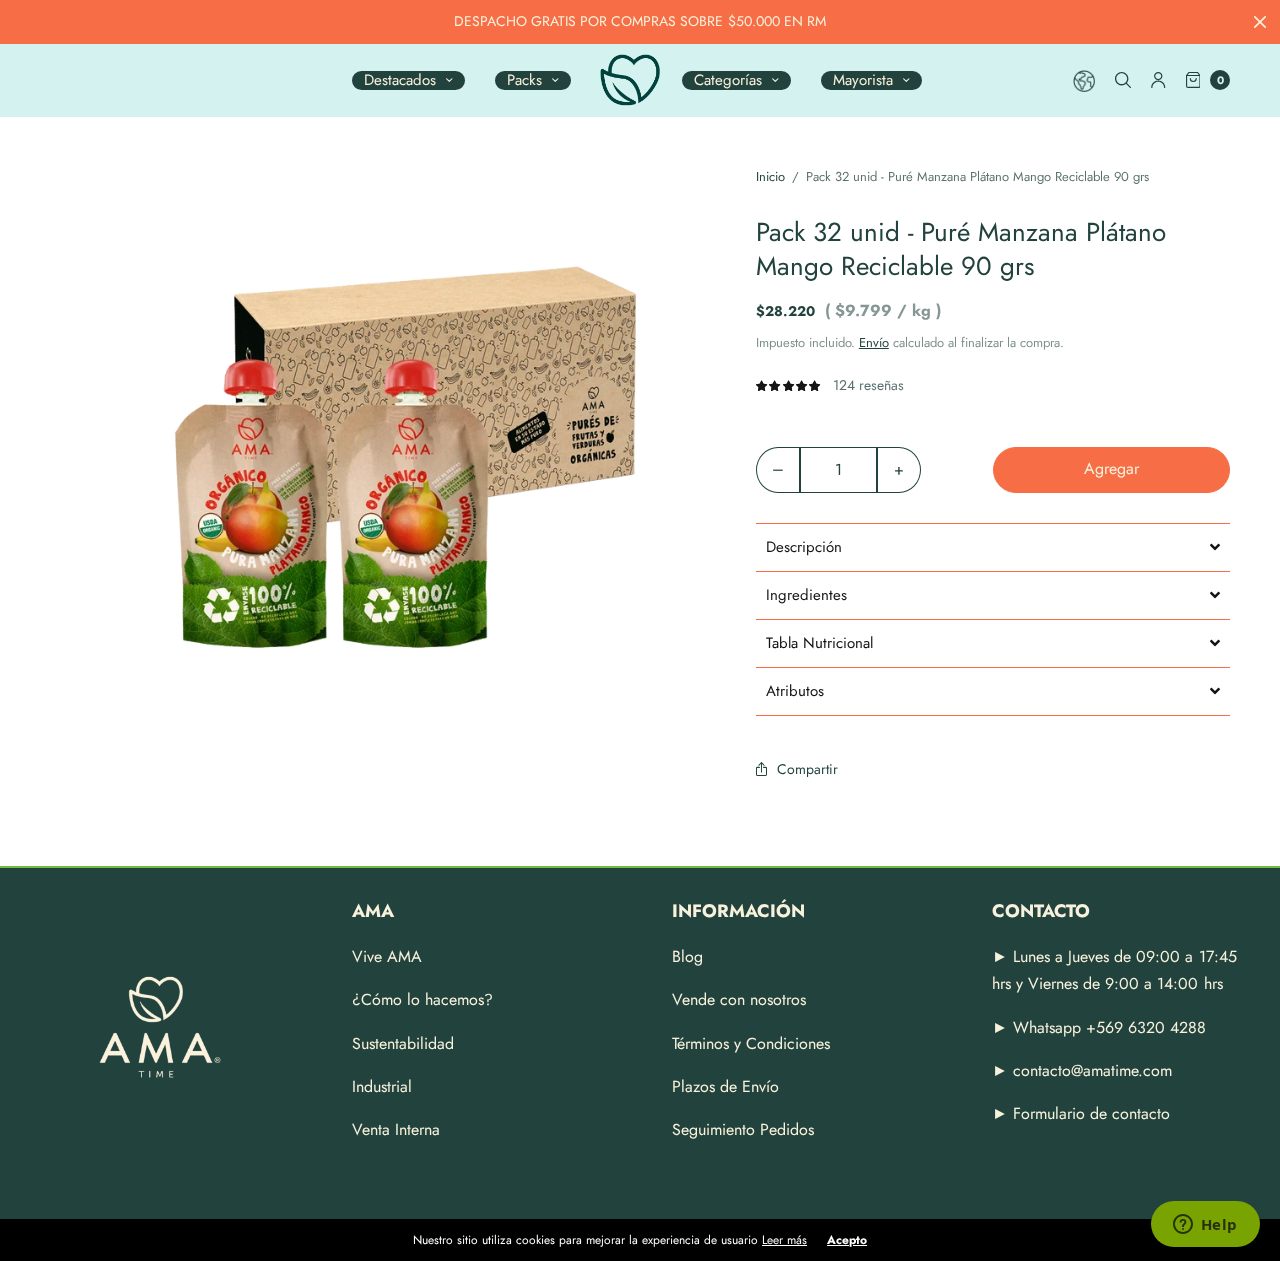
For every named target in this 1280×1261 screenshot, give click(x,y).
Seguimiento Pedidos (743, 1129)
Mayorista (863, 80)
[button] (993, 547)
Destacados (400, 80)
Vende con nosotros (739, 999)
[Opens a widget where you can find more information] (1205, 1226)
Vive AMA (387, 956)
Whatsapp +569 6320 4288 (1107, 1027)
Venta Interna (396, 1129)
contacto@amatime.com (1092, 1070)
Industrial (382, 1086)
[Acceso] (1158, 80)
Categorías (728, 80)
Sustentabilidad (403, 1043)
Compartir (807, 769)
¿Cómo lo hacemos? (422, 999)
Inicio (770, 176)
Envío (874, 342)
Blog (687, 956)
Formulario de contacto (1091, 1113)
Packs (524, 80)
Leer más (784, 1240)
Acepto (847, 1240)
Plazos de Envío (725, 1086)
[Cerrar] (1260, 22)
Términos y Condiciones (751, 1043)
